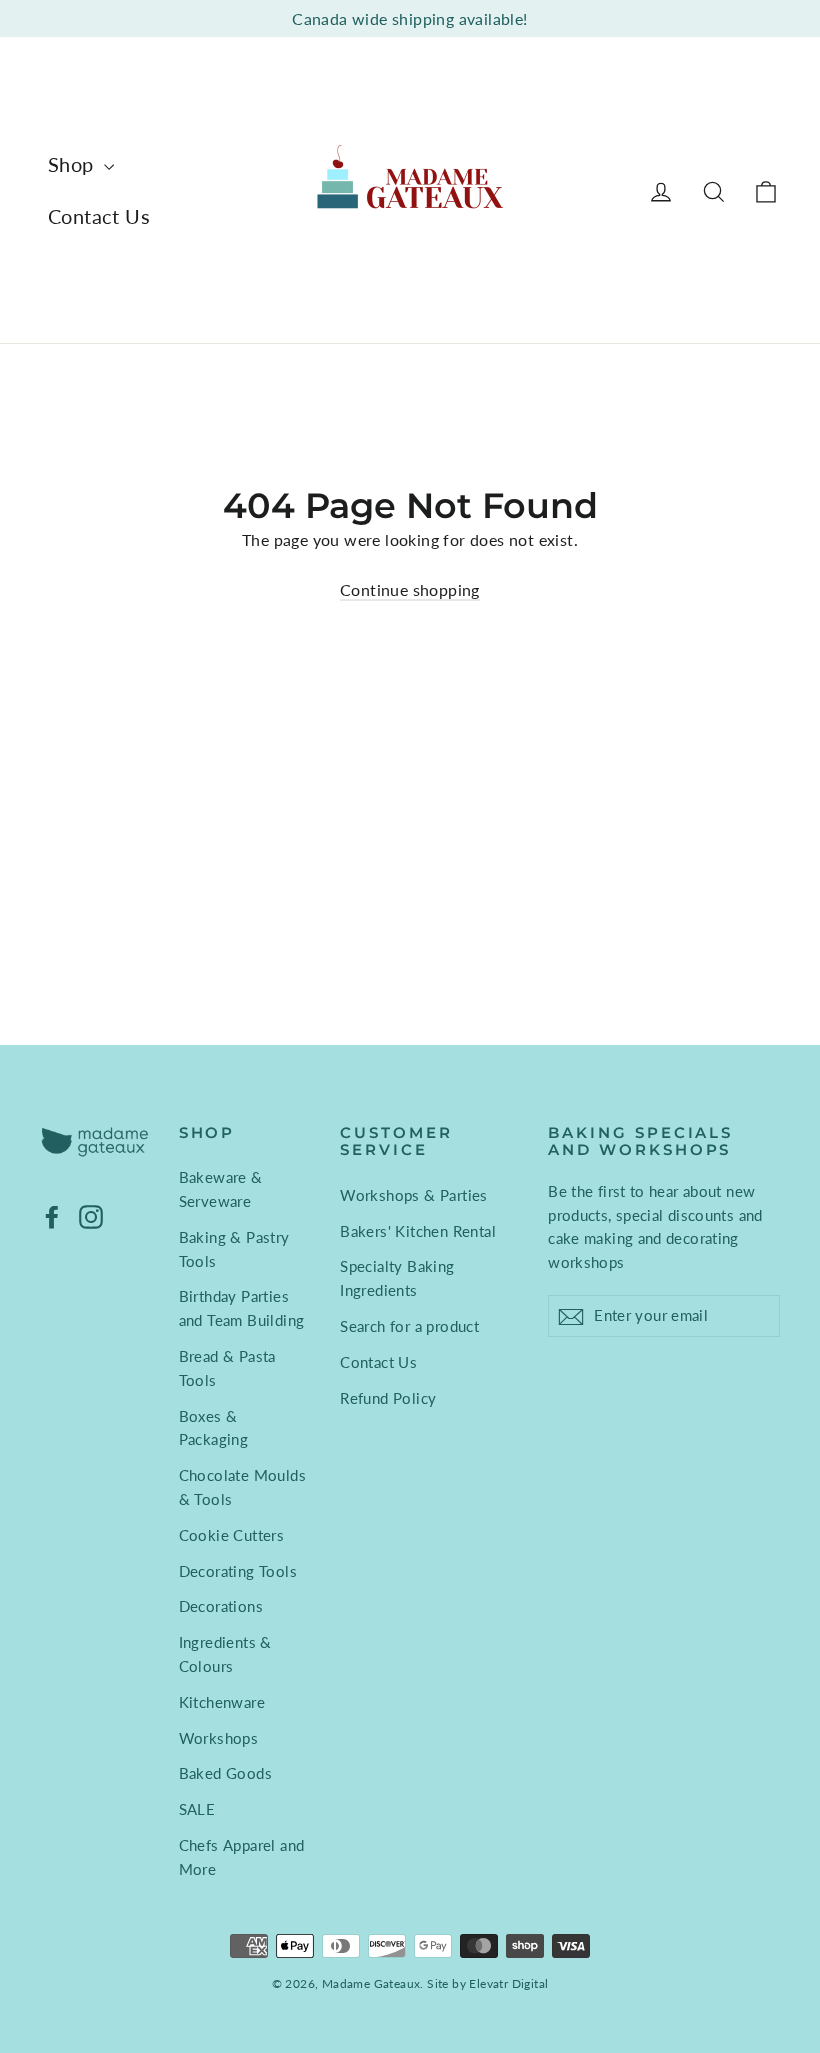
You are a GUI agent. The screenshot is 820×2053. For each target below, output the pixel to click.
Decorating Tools (238, 1571)
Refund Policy (388, 1398)
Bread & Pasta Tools (227, 1368)
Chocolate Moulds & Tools (242, 1487)
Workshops (219, 1738)
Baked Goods (225, 1773)
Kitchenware (222, 1702)
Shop (73, 164)
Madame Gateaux (371, 1983)
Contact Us (99, 216)
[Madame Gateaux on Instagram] (91, 1215)
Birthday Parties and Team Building (242, 1308)
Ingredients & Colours (225, 1654)
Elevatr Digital (508, 1983)
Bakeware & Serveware (221, 1189)
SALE (197, 1809)
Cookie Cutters (232, 1535)
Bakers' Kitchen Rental (418, 1231)
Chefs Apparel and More (242, 1857)
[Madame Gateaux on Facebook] (52, 1215)
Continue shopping (410, 589)
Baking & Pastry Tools (234, 1249)
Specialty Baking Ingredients (397, 1278)
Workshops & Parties (414, 1195)
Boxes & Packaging (214, 1428)
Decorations (221, 1606)
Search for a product (409, 1326)
